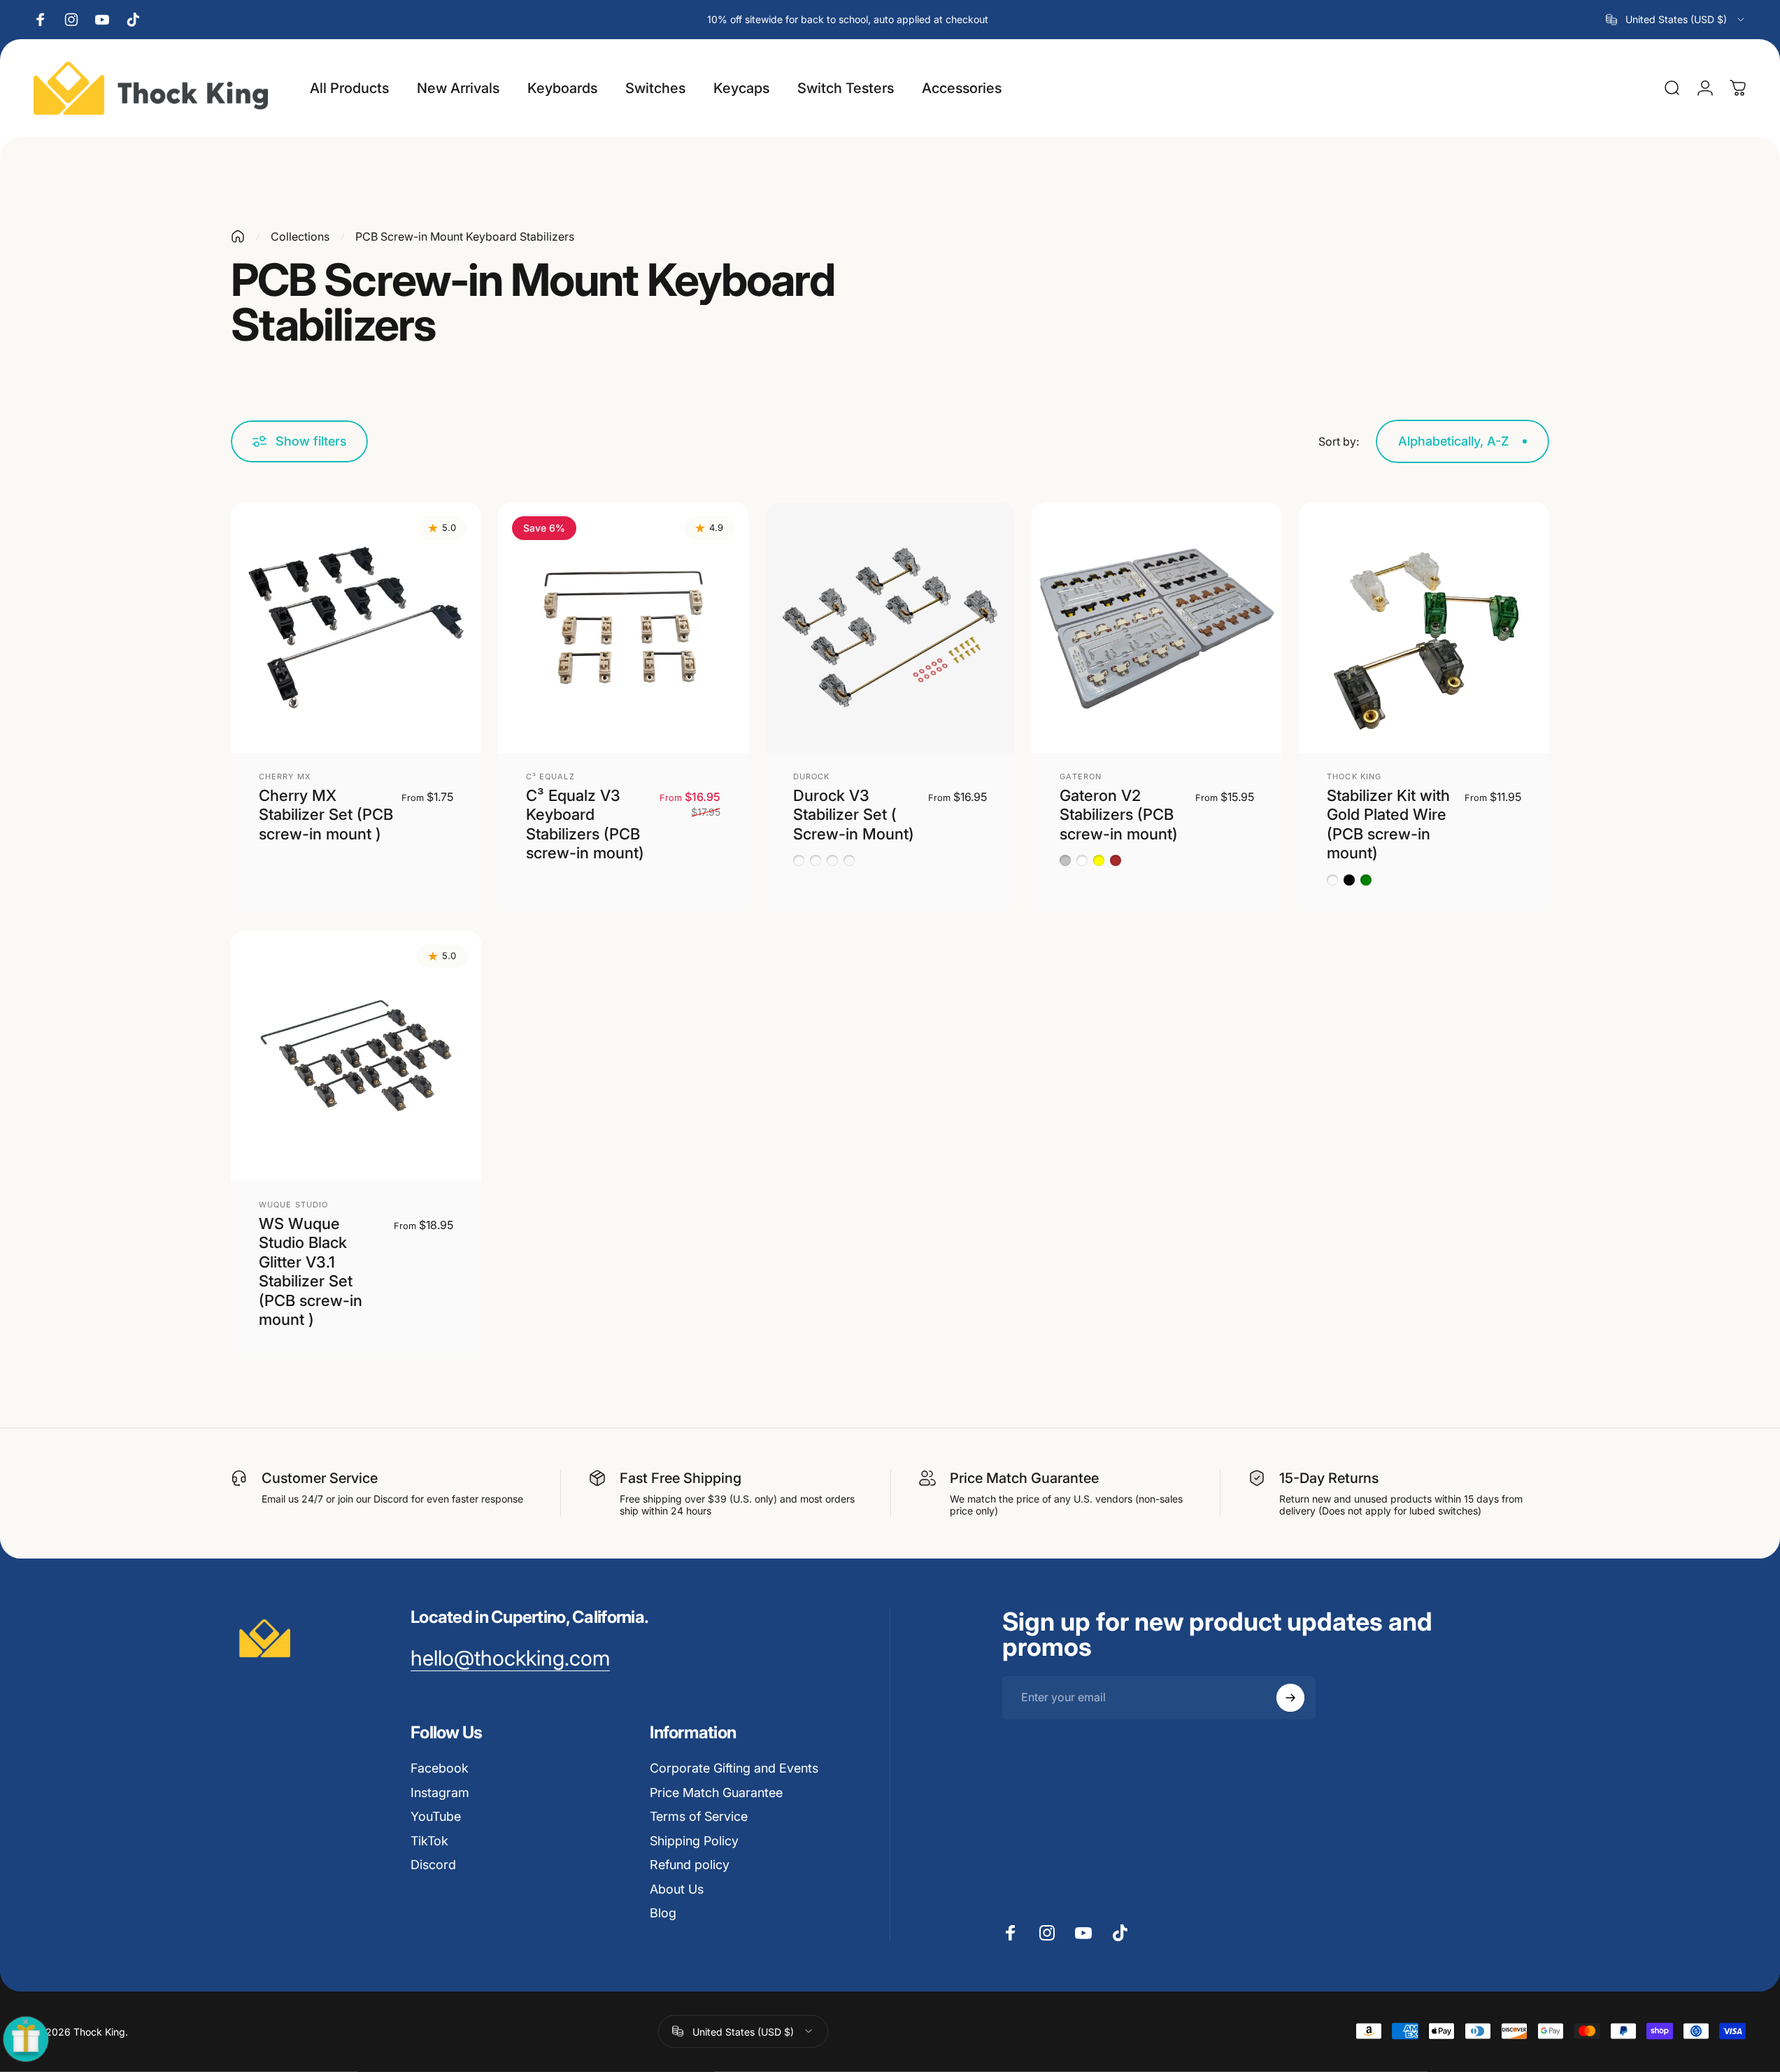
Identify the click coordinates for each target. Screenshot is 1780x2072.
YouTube (436, 1816)
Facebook (440, 1768)
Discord (433, 1865)
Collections (300, 236)
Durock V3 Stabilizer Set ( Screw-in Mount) (854, 815)
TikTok (429, 1841)
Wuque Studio (293, 1205)
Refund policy (690, 1865)
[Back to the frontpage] (238, 236)
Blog (663, 1913)
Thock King (1354, 776)
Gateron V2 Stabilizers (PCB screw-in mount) (1119, 815)
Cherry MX (285, 776)
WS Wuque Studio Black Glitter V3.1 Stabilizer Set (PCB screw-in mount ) (311, 1272)
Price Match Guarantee (716, 1793)
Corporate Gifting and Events (734, 1768)
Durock (812, 776)
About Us (677, 1889)
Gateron (1081, 776)
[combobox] (1676, 20)
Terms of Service (699, 1816)
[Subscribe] (1290, 1698)
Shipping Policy (694, 1841)
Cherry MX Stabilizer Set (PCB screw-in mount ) (326, 815)
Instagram (440, 1793)
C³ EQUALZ (550, 776)
